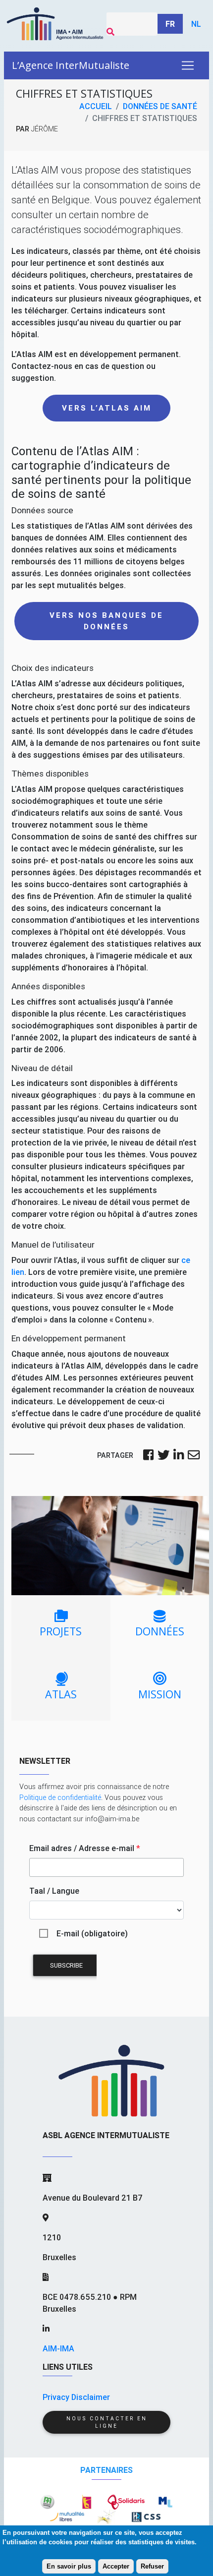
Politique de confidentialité (60, 1797)
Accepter (116, 2566)
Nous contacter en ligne (107, 2422)
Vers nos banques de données (106, 621)
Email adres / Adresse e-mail (85, 1848)
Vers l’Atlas (107, 408)
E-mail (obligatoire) (92, 1933)
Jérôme (45, 129)
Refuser (152, 2566)
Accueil (96, 106)
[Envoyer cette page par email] (194, 1456)
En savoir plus (69, 2566)
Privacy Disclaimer (76, 2397)
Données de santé (160, 106)
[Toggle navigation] (188, 65)
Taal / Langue (54, 1891)
